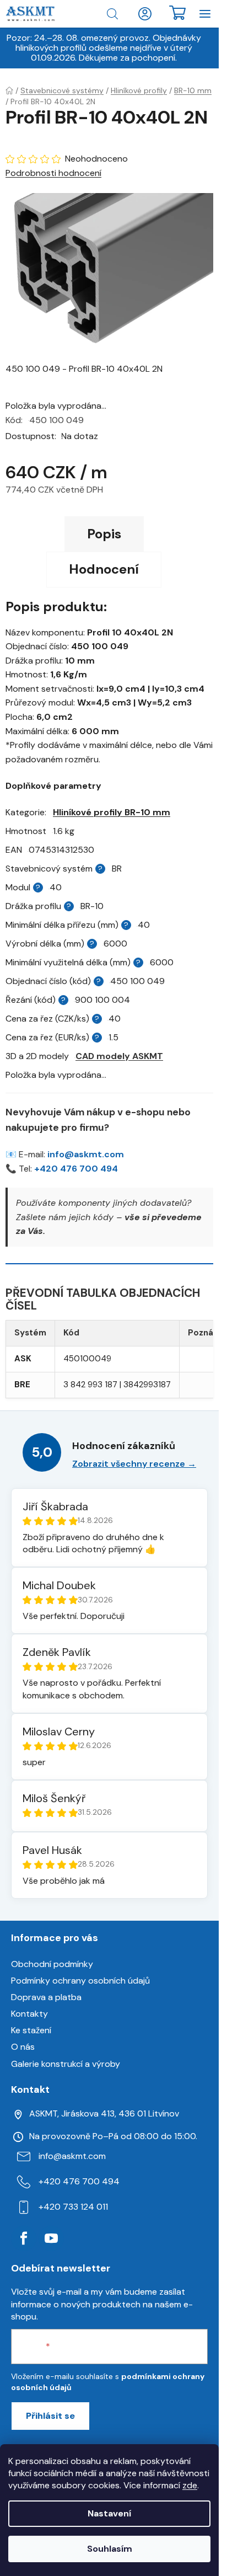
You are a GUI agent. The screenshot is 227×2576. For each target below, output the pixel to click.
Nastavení (109, 2513)
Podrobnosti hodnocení (53, 173)
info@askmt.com (86, 1154)
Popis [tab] (104, 534)
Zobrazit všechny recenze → (134, 1464)
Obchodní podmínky (52, 1964)
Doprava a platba (46, 1997)
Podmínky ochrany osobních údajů (80, 1981)
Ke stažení (31, 2030)
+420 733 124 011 (73, 2207)
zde (190, 2485)
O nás (23, 2047)
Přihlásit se (50, 2416)
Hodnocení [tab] (104, 569)
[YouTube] (51, 2238)
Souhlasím (110, 2549)
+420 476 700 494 (76, 1169)
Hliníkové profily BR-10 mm (112, 812)
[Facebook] (24, 2238)
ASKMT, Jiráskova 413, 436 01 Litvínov (104, 2113)
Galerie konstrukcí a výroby (66, 2064)
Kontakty (29, 2014)
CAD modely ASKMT (119, 1056)
